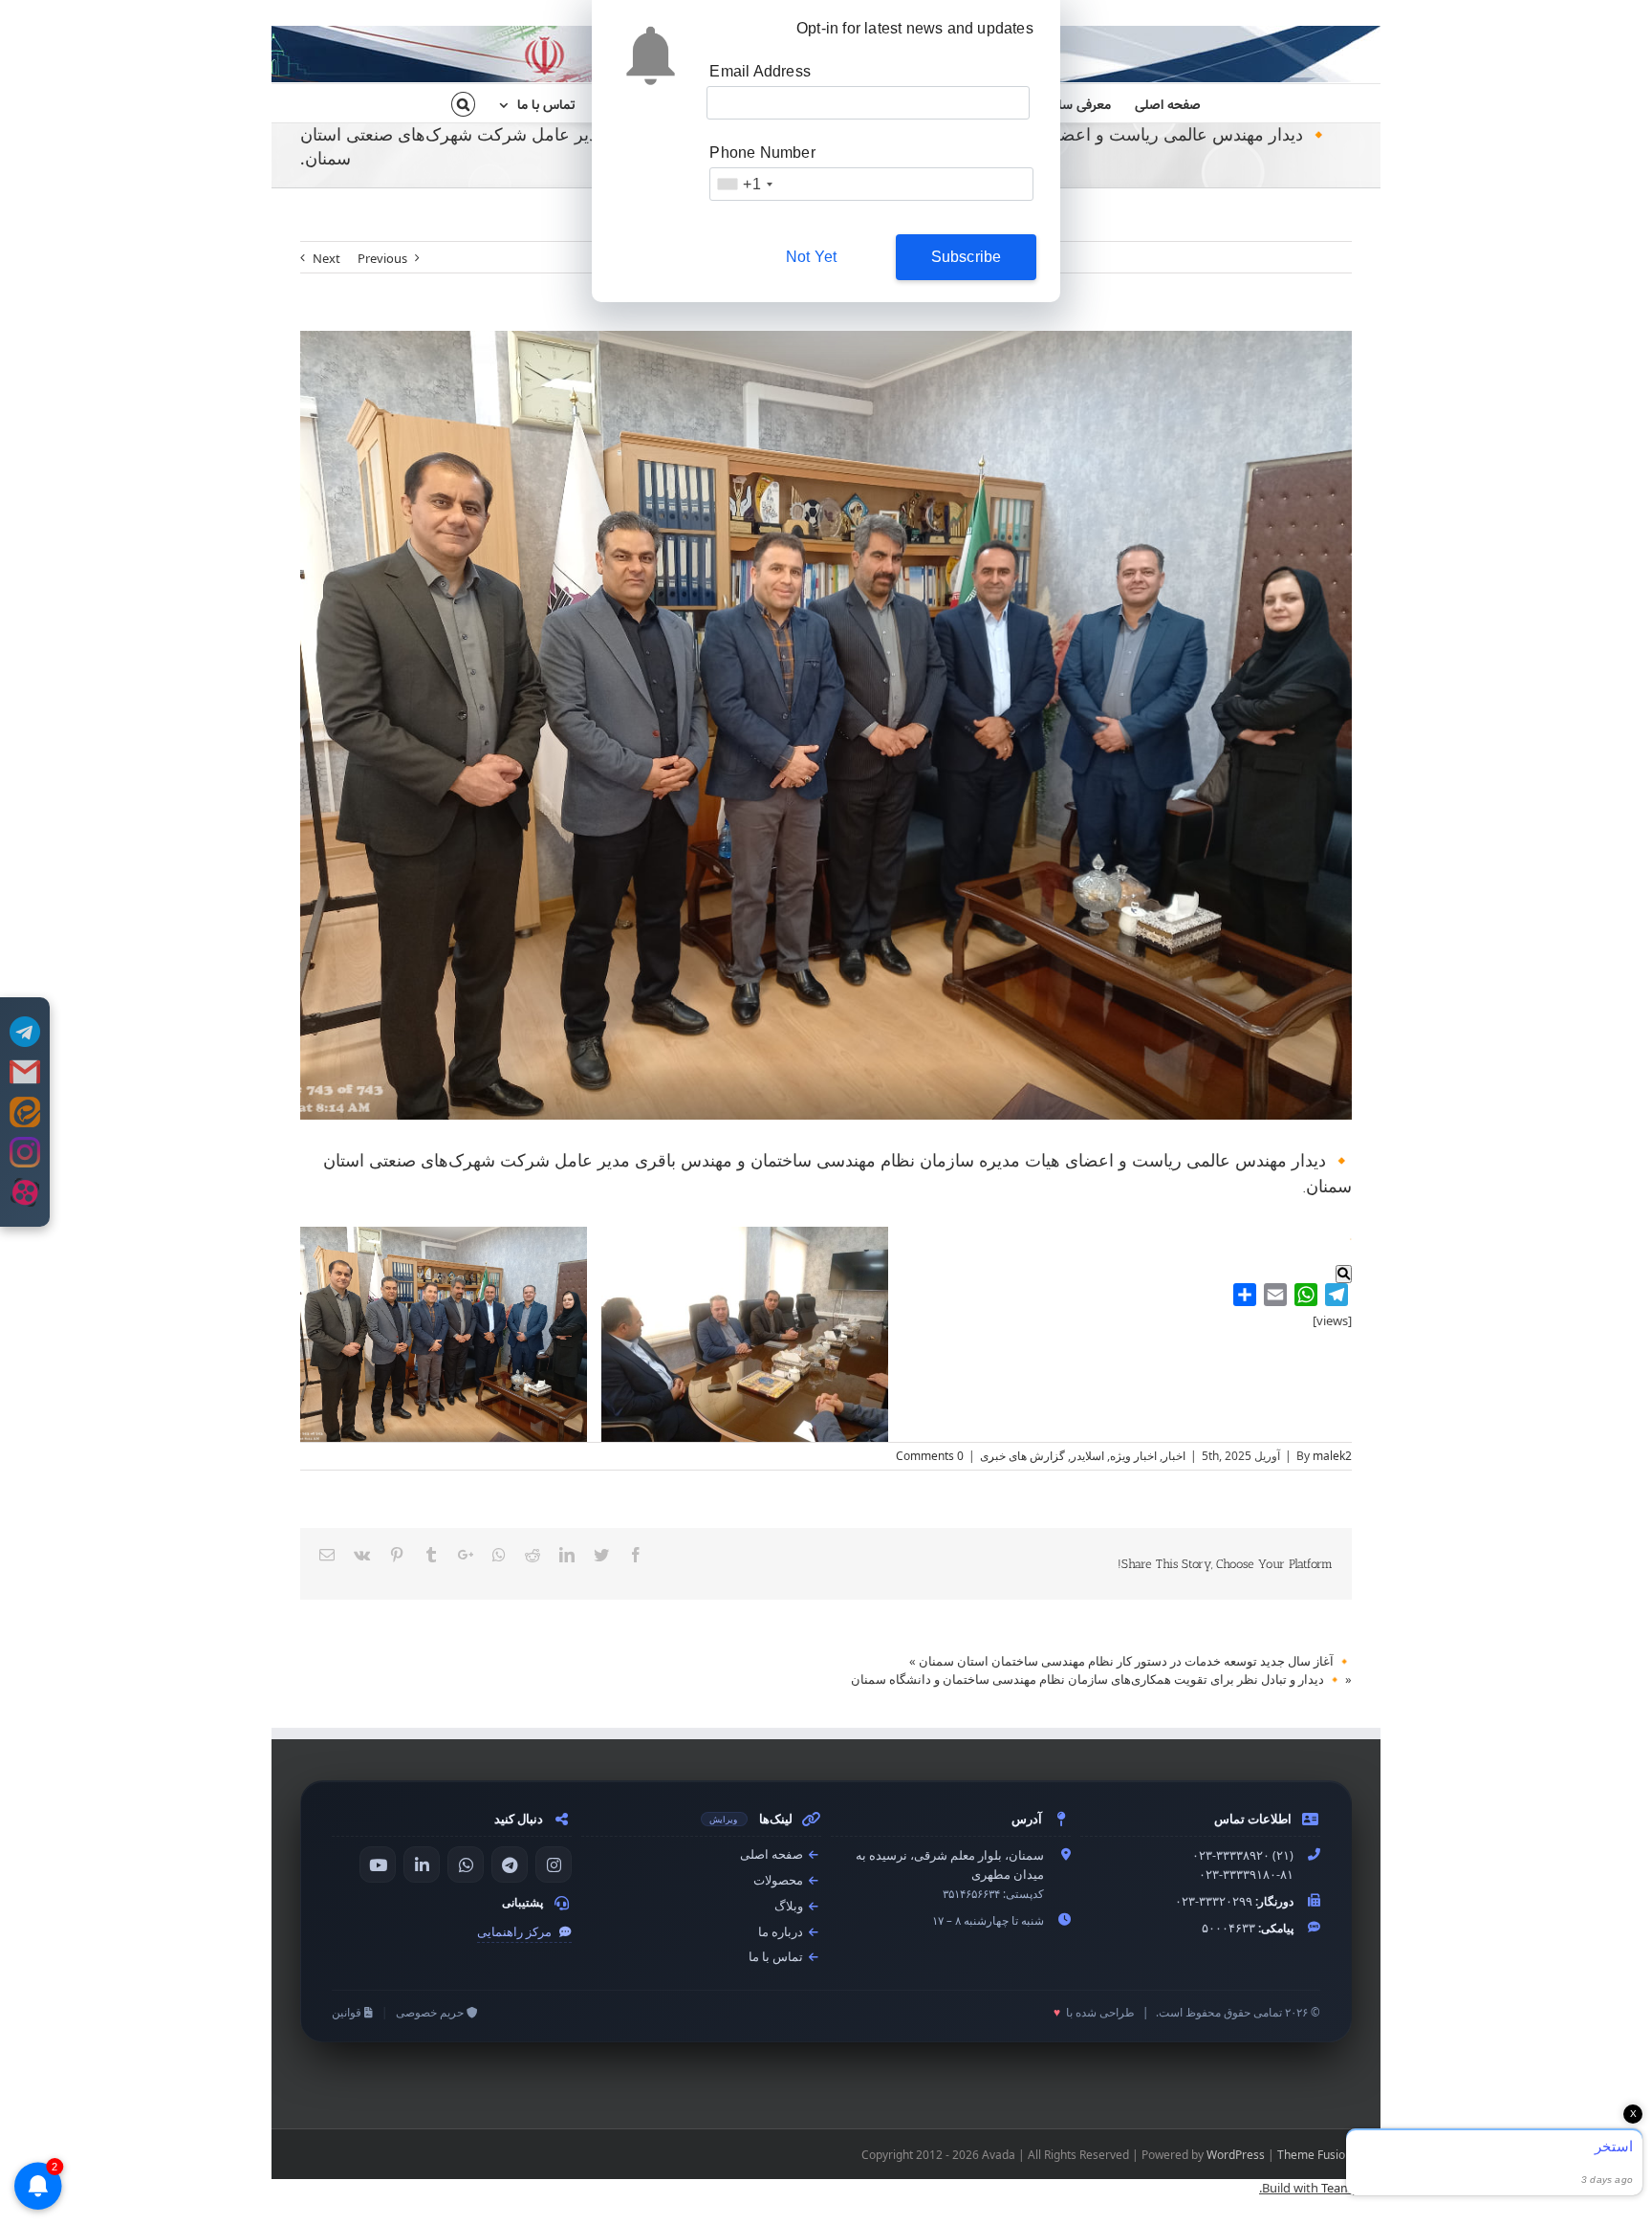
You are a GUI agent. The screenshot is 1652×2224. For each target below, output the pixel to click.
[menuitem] (1156, 103)
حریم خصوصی (431, 2012)
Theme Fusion (1315, 2155)
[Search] (463, 103)
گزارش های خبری (1022, 1456)
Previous (382, 258)
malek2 (1332, 1456)
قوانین (348, 2012)
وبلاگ (790, 1906)
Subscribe (967, 257)
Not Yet (811, 257)
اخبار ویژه (1133, 1456)
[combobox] (744, 184)
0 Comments (930, 1456)
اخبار (1174, 1456)
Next (326, 258)
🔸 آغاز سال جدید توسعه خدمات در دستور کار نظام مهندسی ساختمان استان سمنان (1135, 1661)
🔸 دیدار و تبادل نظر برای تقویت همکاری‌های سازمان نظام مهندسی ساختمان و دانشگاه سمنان (1097, 1679)
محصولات (780, 1880)
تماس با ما (777, 1957)
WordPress (1236, 2155)
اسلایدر (1087, 1456)
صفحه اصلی (773, 1854)
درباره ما (782, 1932)
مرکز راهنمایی (516, 1932)
